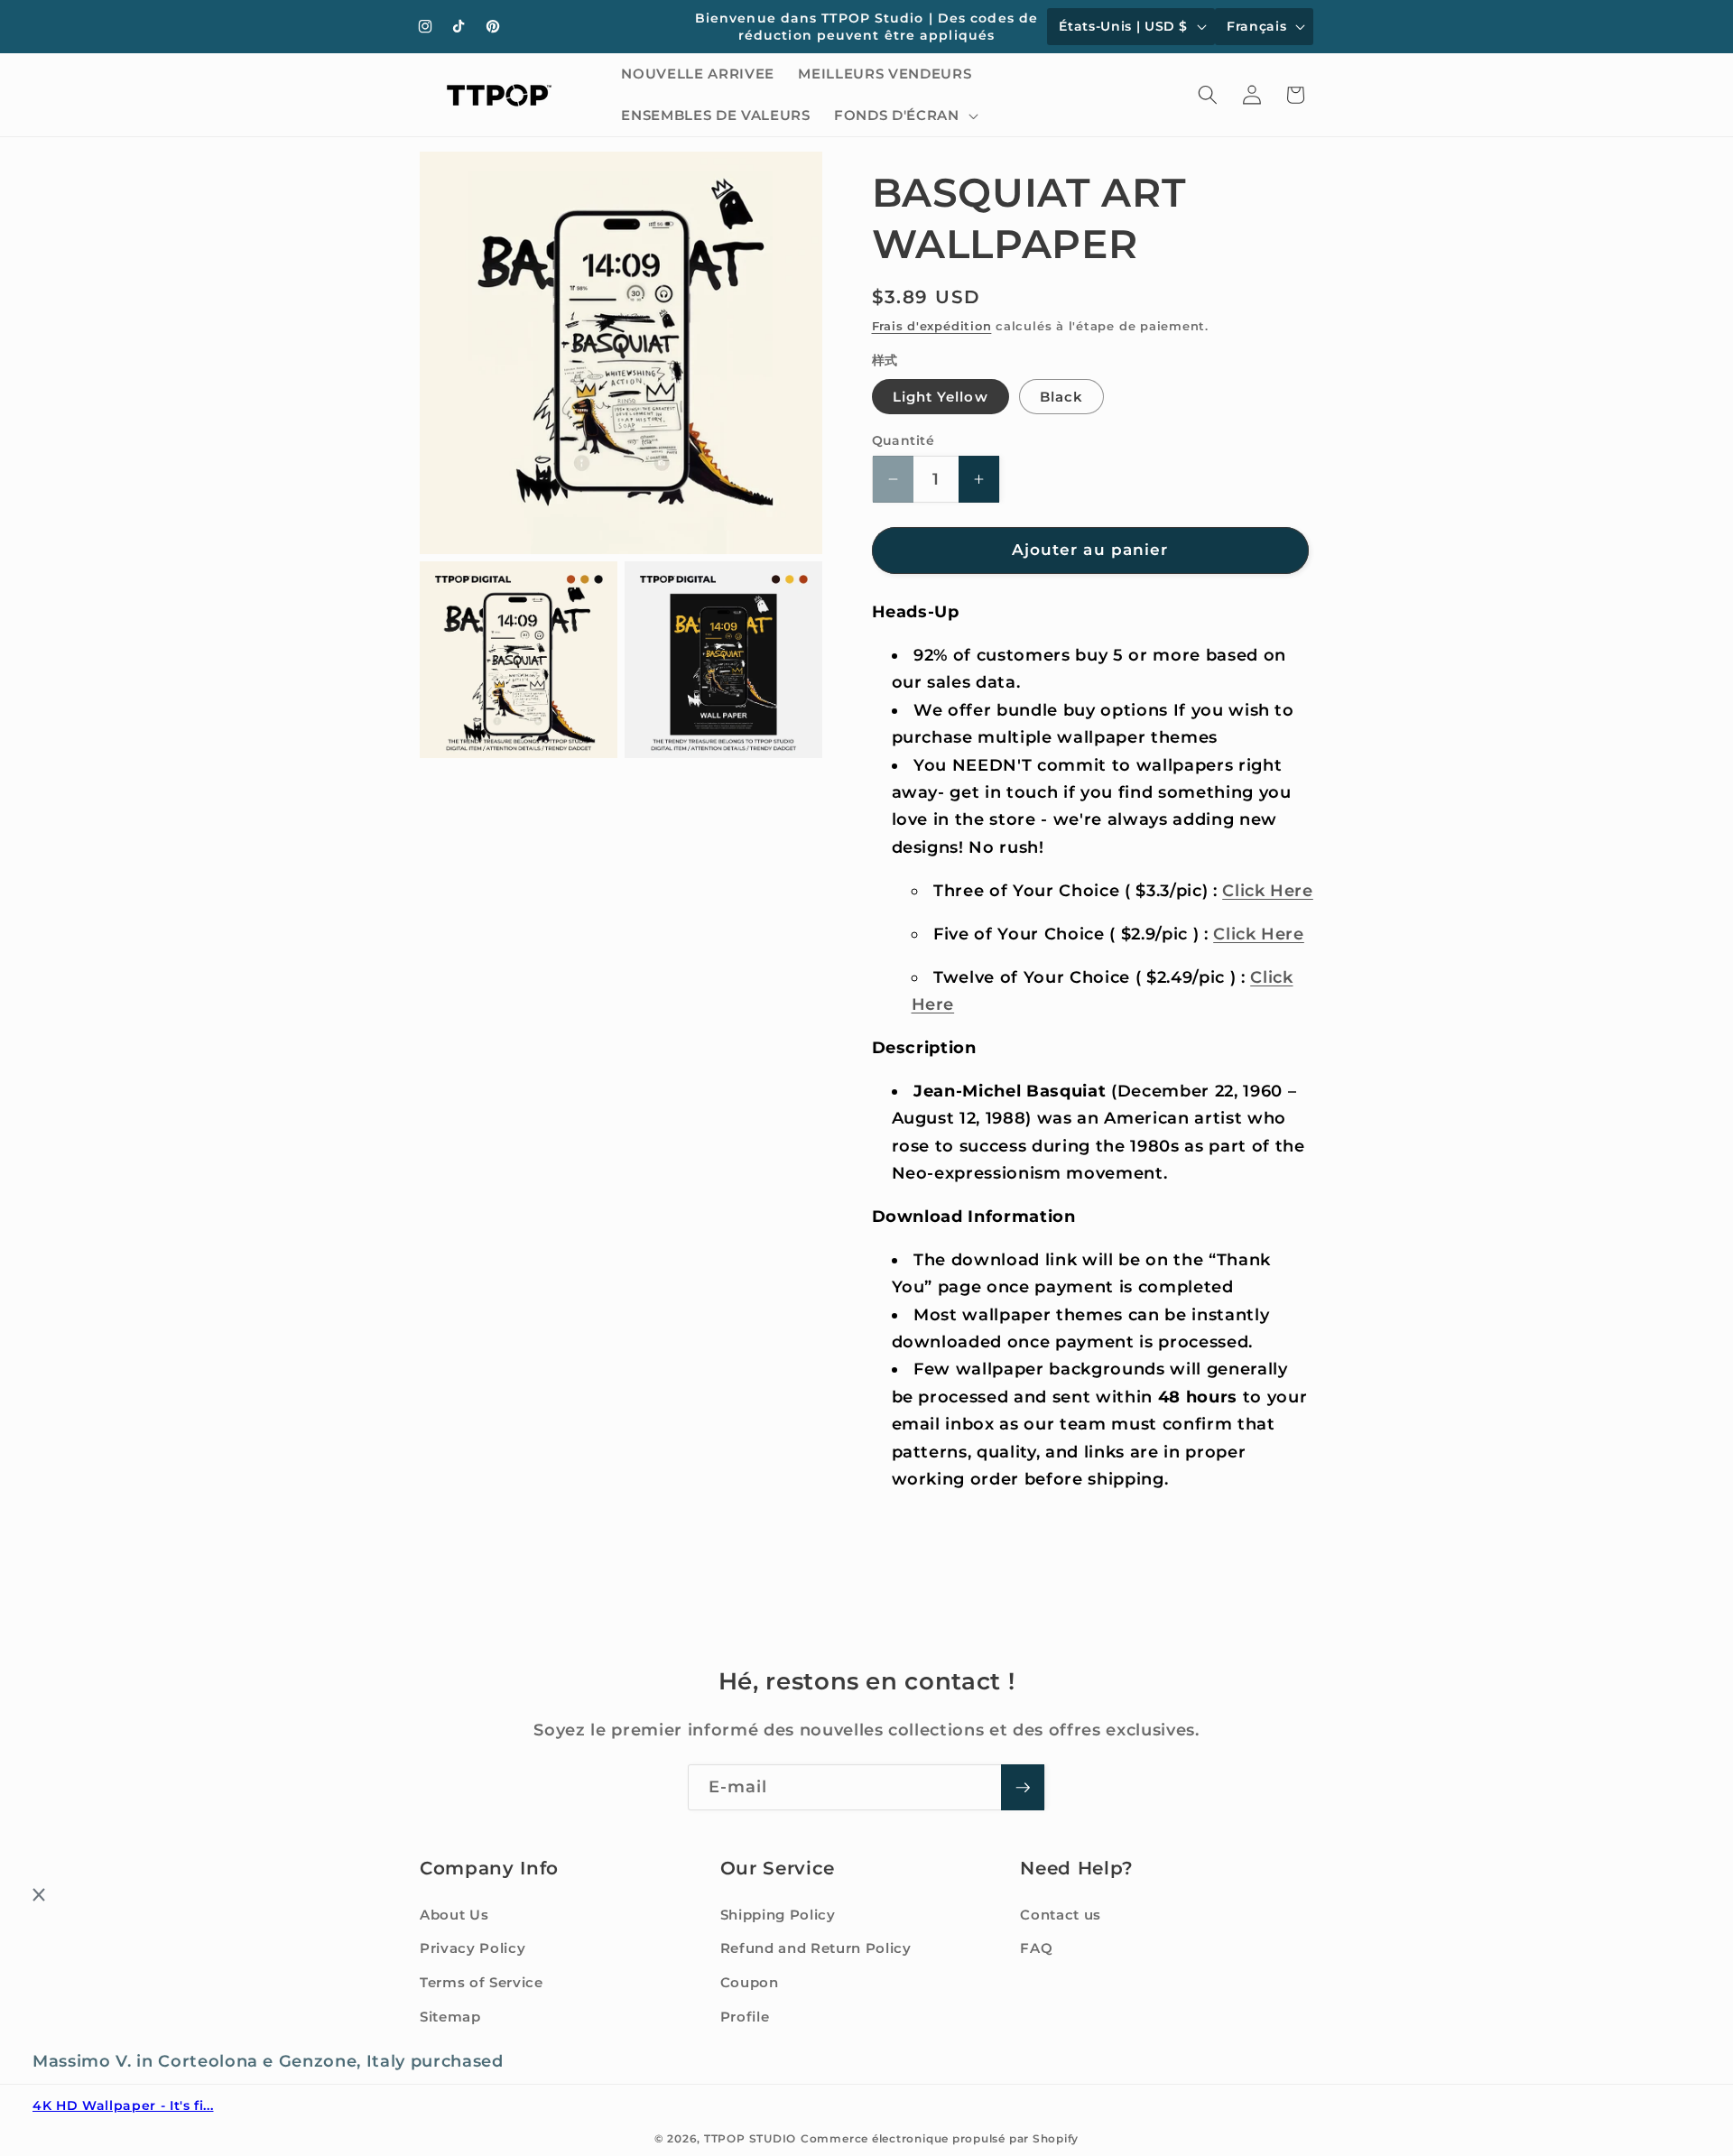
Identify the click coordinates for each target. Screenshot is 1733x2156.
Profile (745, 2017)
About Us (454, 1915)
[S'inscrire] (1023, 1788)
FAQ (1036, 1949)
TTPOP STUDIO (750, 2138)
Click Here (1268, 890)
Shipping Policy (778, 1915)
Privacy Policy (473, 1949)
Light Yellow (941, 397)
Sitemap (450, 2017)
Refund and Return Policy (816, 1949)
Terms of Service (482, 1982)
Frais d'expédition (932, 326)
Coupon (750, 1982)
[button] (904, 116)
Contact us (1061, 1915)
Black (1062, 397)
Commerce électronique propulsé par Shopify (940, 2138)
